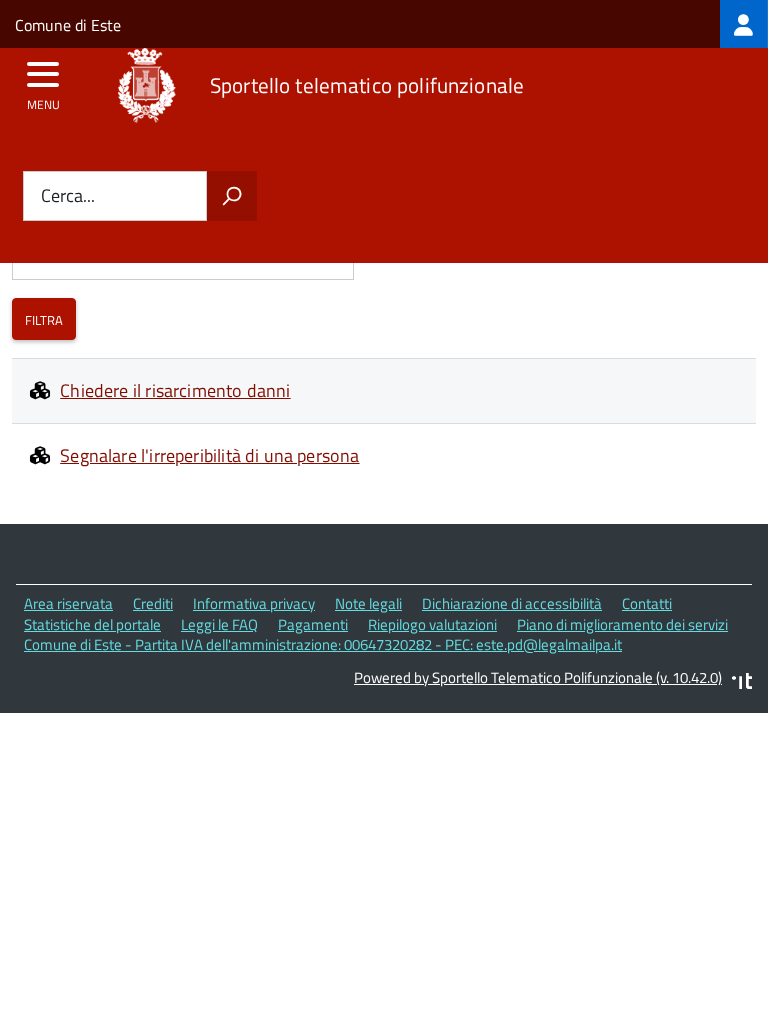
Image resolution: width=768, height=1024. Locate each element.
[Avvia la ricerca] (232, 196)
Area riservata (68, 603)
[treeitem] (744, 24)
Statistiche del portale (92, 624)
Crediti (153, 603)
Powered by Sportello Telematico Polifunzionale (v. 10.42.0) (538, 677)
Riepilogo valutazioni (432, 624)
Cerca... (68, 196)
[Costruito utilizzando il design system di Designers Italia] (742, 683)
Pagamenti (313, 624)
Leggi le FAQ (219, 624)
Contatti (647, 603)
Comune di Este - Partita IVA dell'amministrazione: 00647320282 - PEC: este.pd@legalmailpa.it (323, 644)
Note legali (368, 603)
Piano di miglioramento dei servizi (622, 624)
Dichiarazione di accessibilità (512, 603)
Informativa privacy (254, 603)
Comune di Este (68, 25)
